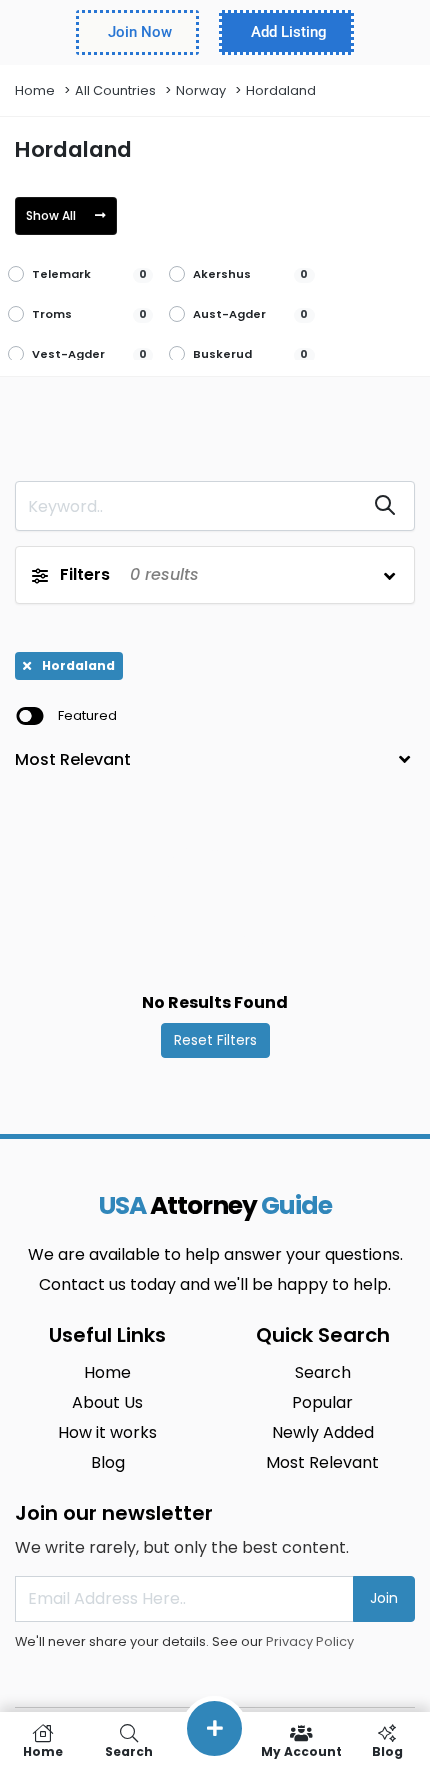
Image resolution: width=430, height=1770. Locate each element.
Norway (201, 90)
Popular (322, 1402)
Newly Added (323, 1432)
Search (323, 1372)
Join (384, 1598)
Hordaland (281, 90)
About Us (107, 1402)
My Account (301, 1750)
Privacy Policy (310, 1641)
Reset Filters (215, 1040)
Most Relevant (322, 1462)
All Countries (115, 90)
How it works (107, 1432)
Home (35, 90)
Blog (108, 1462)
